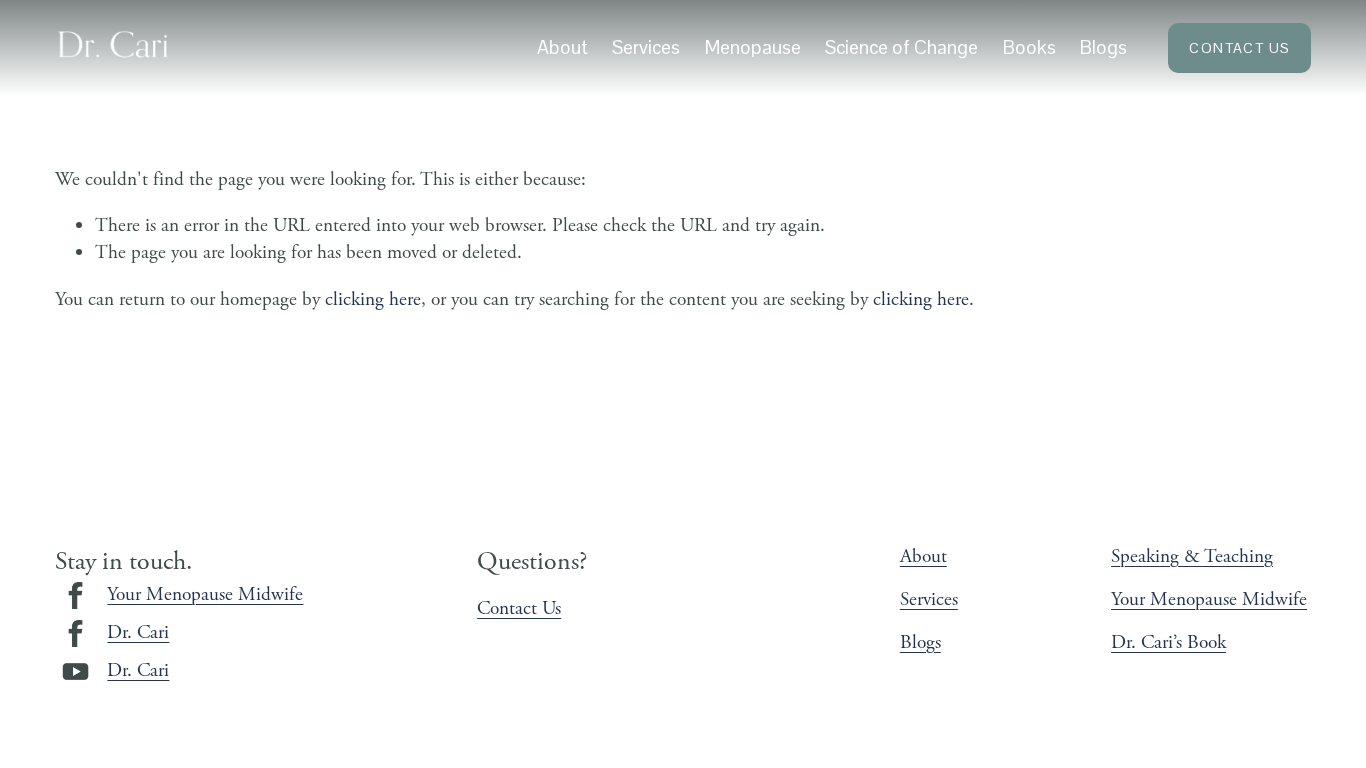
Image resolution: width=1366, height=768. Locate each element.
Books (1029, 47)
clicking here (373, 299)
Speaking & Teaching (1192, 556)
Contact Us (1239, 48)
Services (929, 599)
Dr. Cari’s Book (1168, 642)
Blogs (1103, 47)
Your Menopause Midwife (205, 594)
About (562, 47)
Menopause (753, 47)
